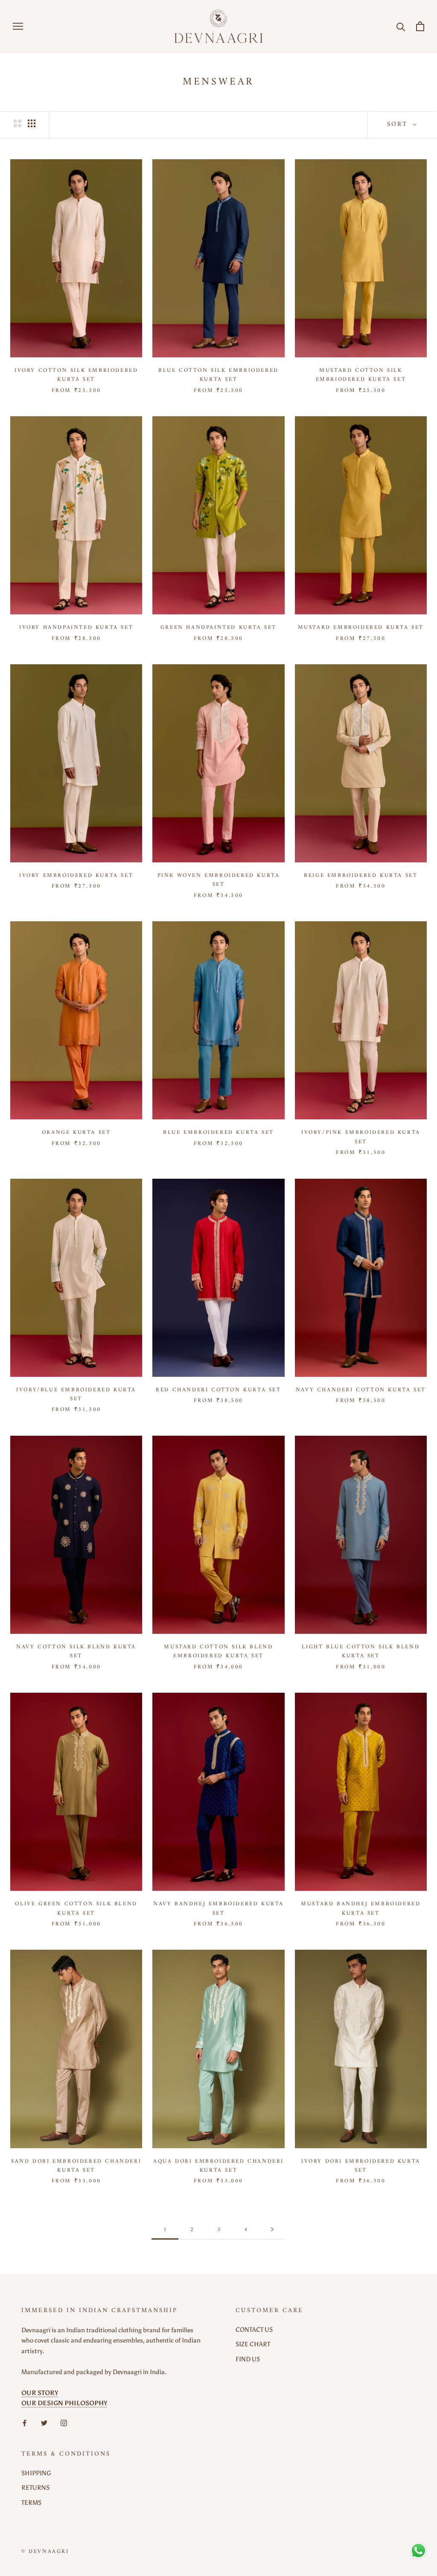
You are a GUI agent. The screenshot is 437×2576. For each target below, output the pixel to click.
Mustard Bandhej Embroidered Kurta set (361, 1908)
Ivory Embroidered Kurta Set (76, 875)
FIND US (248, 2359)
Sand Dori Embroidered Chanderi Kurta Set (76, 2166)
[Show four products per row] (32, 123)
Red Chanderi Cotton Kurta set (218, 1390)
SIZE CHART (253, 2344)
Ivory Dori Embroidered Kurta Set (361, 2166)
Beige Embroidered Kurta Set (361, 875)
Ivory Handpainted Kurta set (76, 627)
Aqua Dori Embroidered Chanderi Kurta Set (218, 2166)
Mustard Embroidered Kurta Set (361, 627)
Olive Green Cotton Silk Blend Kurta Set (76, 1908)
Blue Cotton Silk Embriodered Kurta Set (218, 375)
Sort (399, 124)
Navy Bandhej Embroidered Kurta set (218, 1908)
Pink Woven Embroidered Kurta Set (219, 880)
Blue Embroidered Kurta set (218, 1132)
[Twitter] (44, 2423)
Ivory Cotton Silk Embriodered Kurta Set (76, 375)
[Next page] (272, 2230)
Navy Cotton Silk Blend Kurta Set (76, 1651)
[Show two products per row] (17, 123)
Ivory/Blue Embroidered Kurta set (76, 1394)
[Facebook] (25, 2423)
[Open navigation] (18, 26)
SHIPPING (36, 2473)
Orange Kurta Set (76, 1132)
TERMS (31, 2503)
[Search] (401, 26)
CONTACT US (254, 2330)
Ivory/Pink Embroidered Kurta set (361, 1137)
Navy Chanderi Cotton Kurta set (361, 1390)
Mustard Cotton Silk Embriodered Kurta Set (361, 375)
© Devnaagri (45, 2551)
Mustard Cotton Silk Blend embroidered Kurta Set (218, 1651)
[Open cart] (420, 26)
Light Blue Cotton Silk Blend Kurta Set (361, 1651)
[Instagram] (64, 2423)
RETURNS (35, 2488)
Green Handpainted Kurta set (218, 627)
